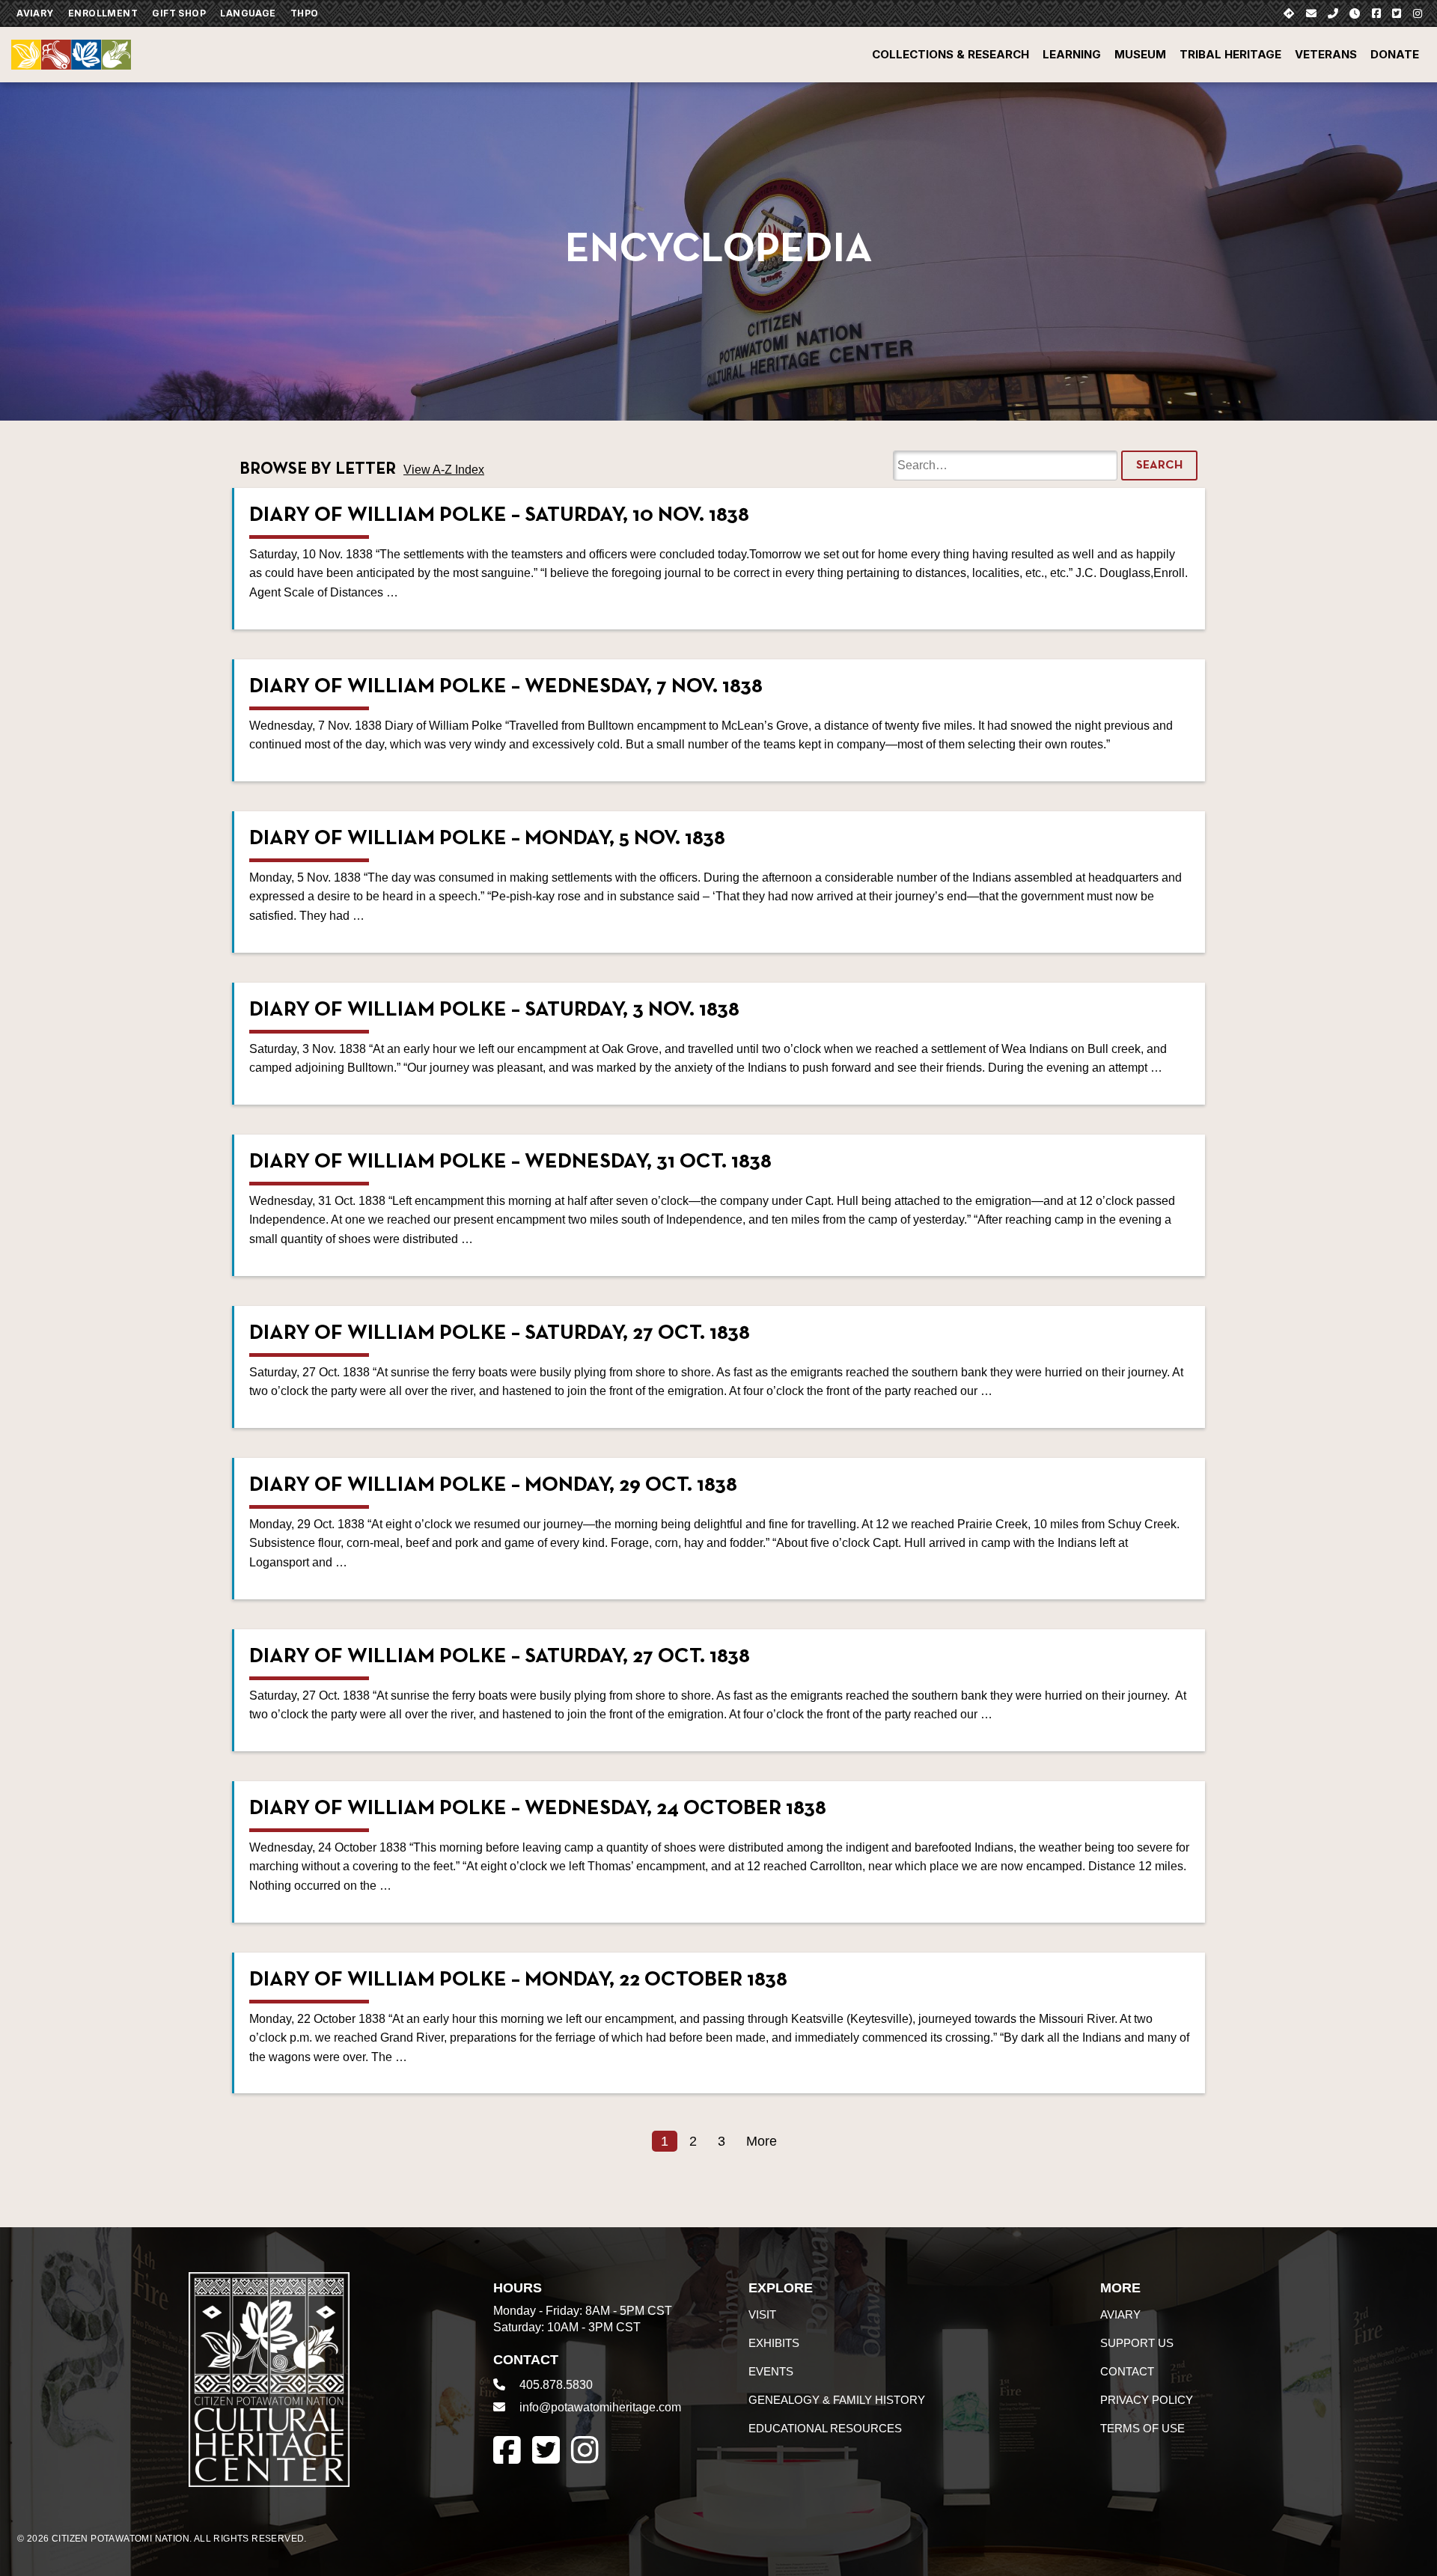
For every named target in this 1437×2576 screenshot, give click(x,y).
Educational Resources (825, 2428)
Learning (1072, 54)
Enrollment (103, 13)
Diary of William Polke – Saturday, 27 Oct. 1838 (500, 1334)
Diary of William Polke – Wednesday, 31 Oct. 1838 (510, 1162)
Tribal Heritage (1230, 54)
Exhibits (774, 2343)
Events (771, 2371)
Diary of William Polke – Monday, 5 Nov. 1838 (487, 839)
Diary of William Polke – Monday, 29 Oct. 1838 (493, 1486)
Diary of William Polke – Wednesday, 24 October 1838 (538, 1809)
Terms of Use (1142, 2428)
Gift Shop (179, 13)
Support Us (1137, 2343)
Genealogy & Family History (837, 2400)
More (762, 2141)
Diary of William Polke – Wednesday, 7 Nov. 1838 (506, 687)
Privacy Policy (1147, 2400)
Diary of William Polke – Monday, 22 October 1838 (518, 1980)
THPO (305, 13)
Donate (1395, 54)
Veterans (1326, 54)
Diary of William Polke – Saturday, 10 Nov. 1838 (499, 516)
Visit (762, 2314)
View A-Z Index (444, 470)
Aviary (35, 13)
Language (248, 13)
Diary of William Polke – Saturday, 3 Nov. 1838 (494, 1010)
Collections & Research (951, 54)
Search (1159, 466)
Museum (1140, 54)
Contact (1127, 2371)
